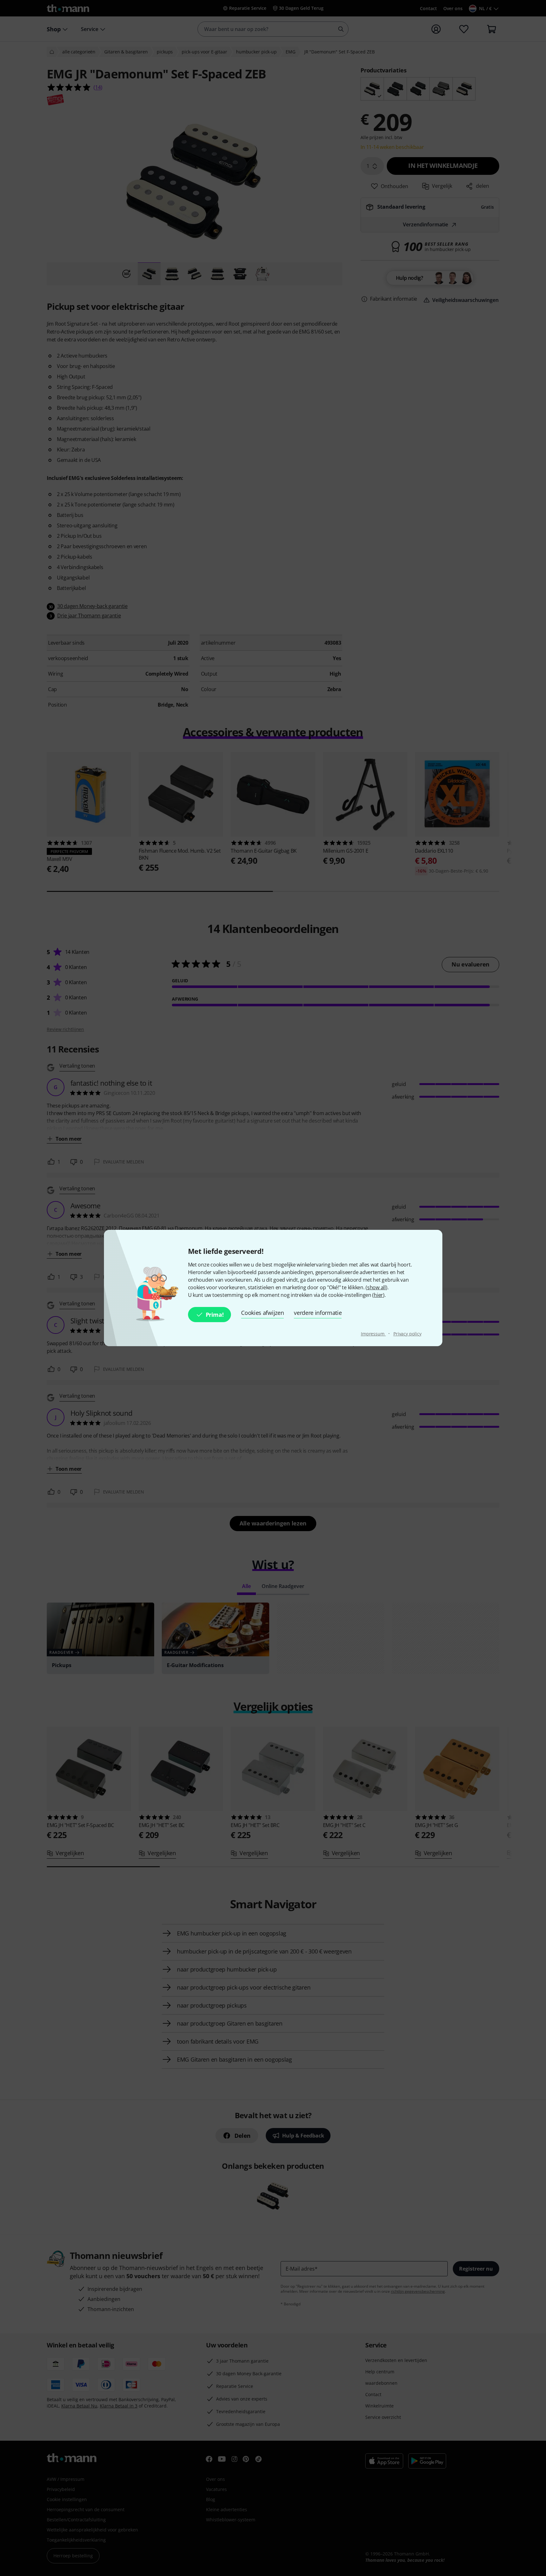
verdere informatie (318, 1313)
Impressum (373, 1334)
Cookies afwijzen (262, 1313)
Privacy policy (407, 1334)
